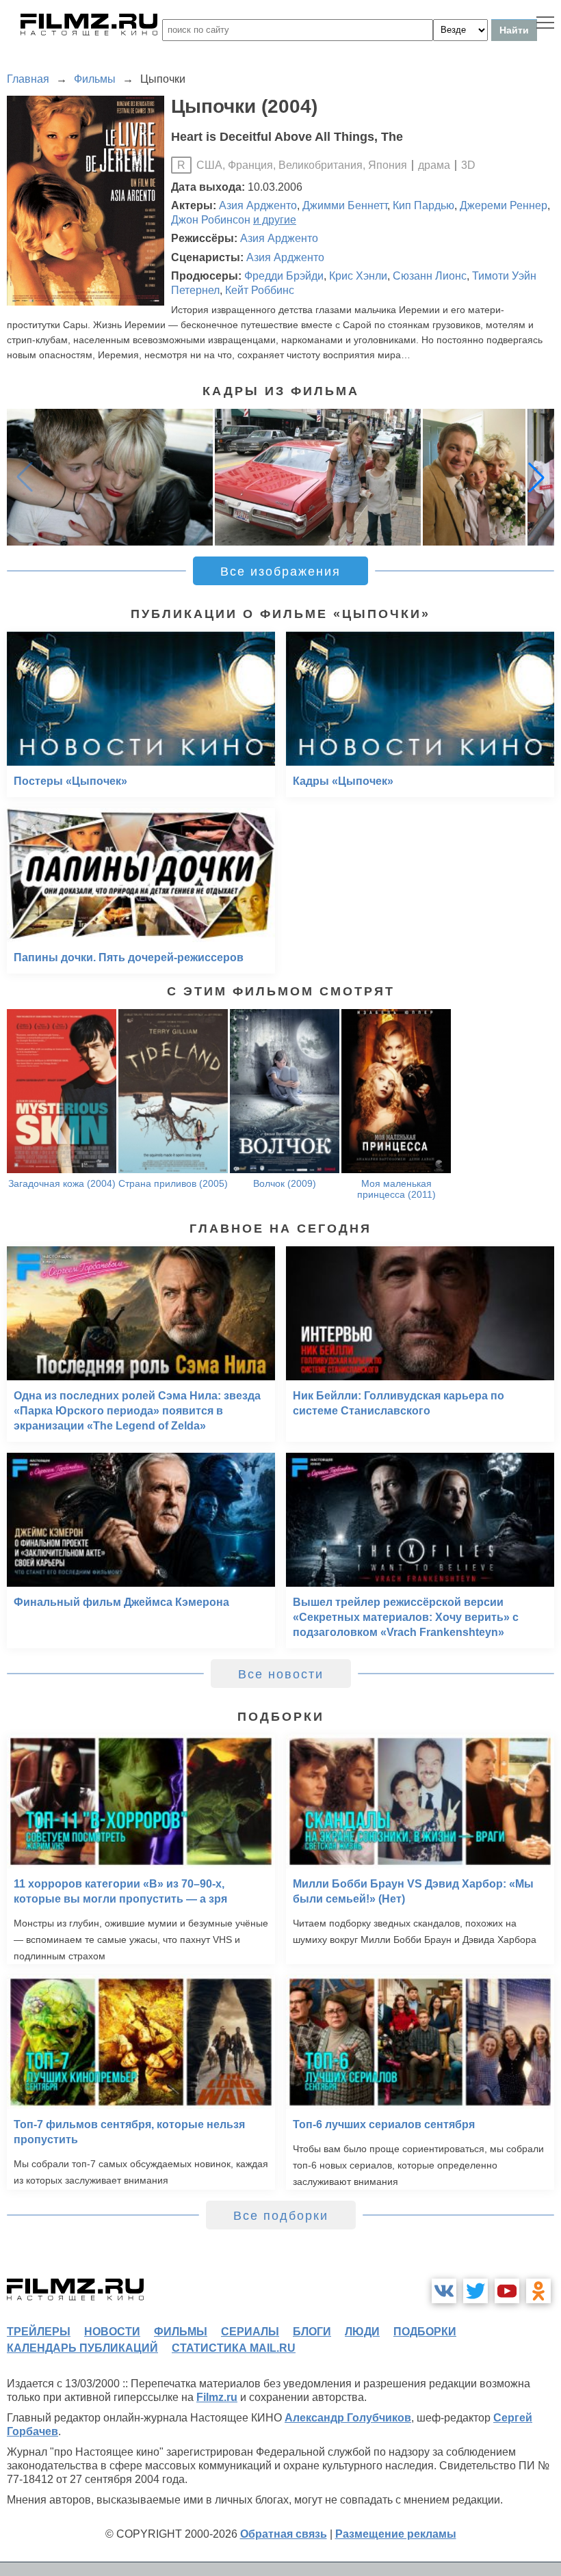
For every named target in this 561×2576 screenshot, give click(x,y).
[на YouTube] (507, 2291)
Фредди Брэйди (284, 276)
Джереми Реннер (504, 205)
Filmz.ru (217, 2397)
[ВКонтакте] (444, 2291)
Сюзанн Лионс (430, 276)
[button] (536, 477)
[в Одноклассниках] (538, 2291)
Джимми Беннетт (345, 205)
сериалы (250, 2332)
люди (362, 2332)
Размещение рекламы (396, 2534)
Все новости (281, 1674)
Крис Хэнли (358, 276)
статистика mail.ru (234, 2348)
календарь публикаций (82, 2348)
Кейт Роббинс (260, 290)
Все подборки (281, 2216)
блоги (312, 2332)
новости (112, 2332)
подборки (425, 2332)
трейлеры (39, 2332)
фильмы (181, 2332)
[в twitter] (475, 2291)
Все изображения (280, 572)
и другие (275, 220)
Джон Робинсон (211, 220)
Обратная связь (284, 2534)
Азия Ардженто (258, 205)
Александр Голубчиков (348, 2418)
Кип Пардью (423, 205)
